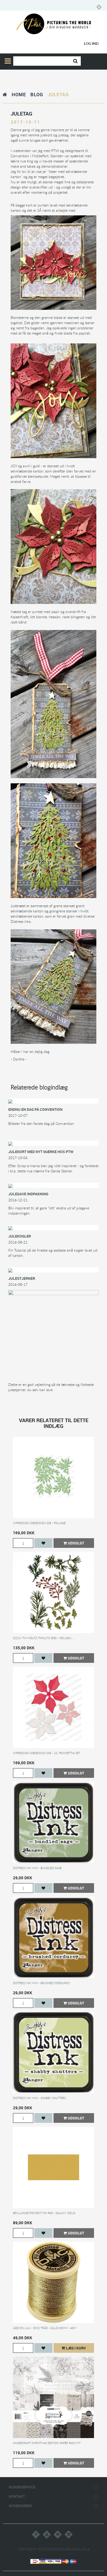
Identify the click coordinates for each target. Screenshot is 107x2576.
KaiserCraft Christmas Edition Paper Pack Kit (47, 2443)
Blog (37, 94)
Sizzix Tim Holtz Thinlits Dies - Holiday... (43, 1638)
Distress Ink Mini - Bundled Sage (37, 1868)
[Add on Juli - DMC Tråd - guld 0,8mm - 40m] (53, 2282)
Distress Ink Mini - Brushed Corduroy (42, 1983)
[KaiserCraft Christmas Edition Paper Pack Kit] (53, 2397)
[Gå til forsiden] (5, 94)
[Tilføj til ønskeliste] (43, 1543)
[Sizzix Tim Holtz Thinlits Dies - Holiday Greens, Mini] (53, 1592)
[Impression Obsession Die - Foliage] (53, 1477)
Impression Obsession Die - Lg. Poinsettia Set (46, 1753)
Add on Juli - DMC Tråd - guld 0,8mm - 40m (45, 2328)
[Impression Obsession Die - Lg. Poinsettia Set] (53, 1707)
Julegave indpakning (28, 1194)
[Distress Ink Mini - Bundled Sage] (53, 1822)
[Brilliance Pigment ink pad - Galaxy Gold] (53, 2167)
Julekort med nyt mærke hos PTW (41, 1152)
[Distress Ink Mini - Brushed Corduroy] (53, 1937)
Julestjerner (22, 1278)
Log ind (91, 43)
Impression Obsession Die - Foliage (39, 1523)
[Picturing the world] (54, 24)
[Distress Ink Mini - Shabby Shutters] (53, 2052)
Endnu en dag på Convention (35, 1109)
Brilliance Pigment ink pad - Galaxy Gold (44, 2213)
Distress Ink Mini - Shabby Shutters (39, 2098)
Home (19, 94)
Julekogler (20, 1236)
